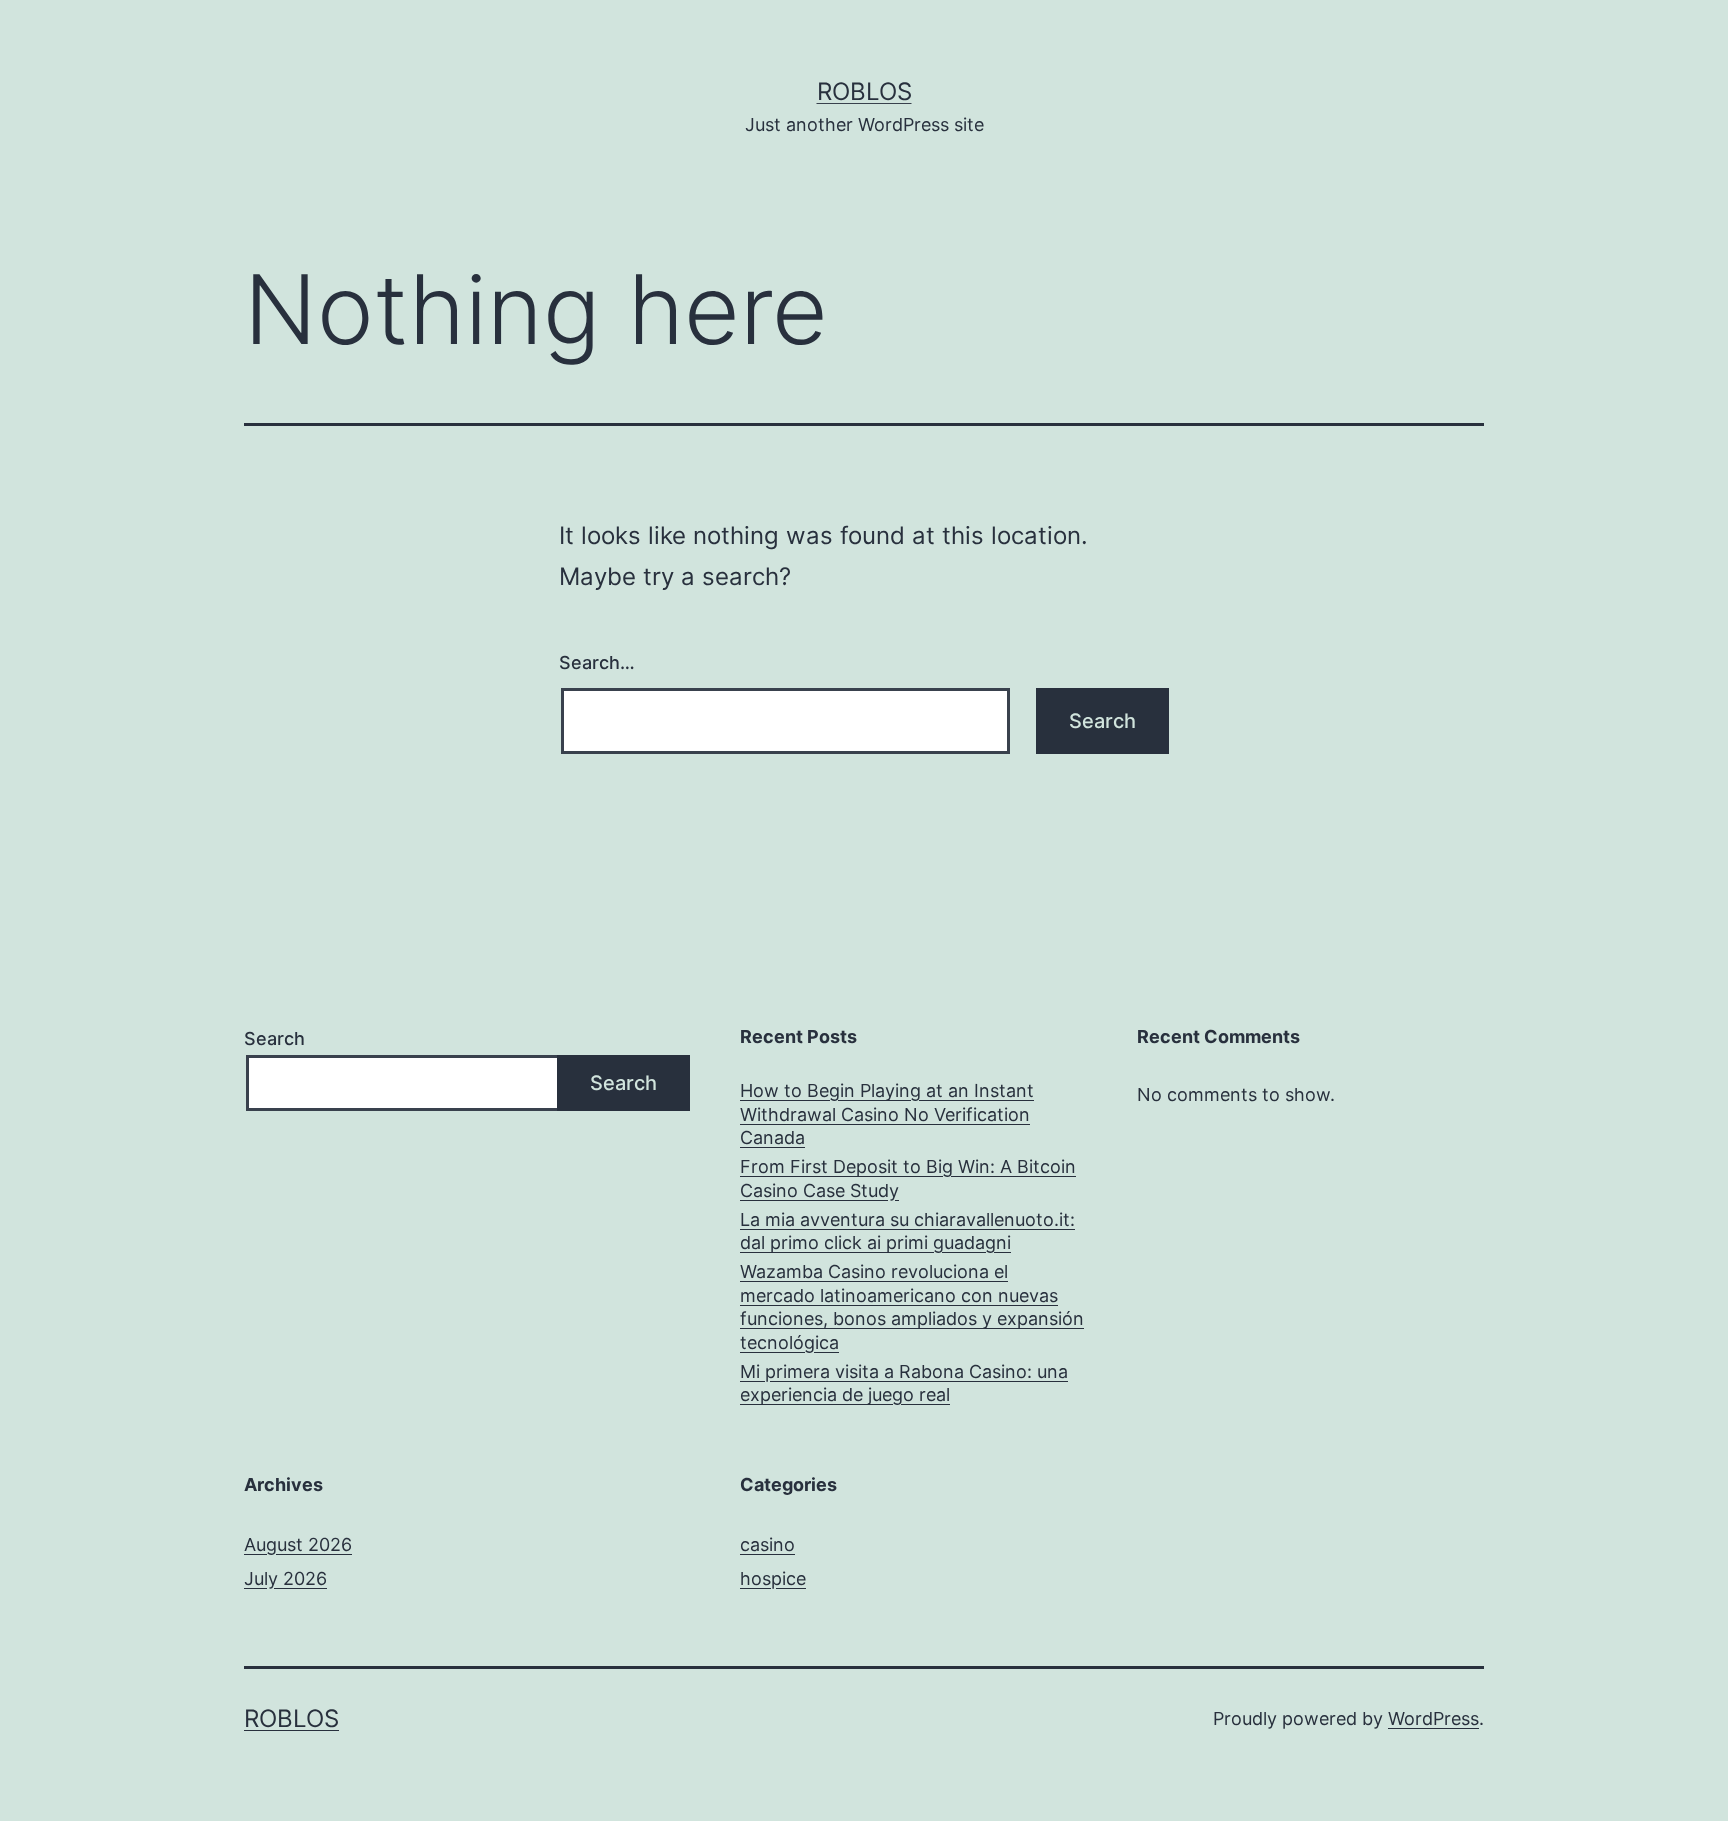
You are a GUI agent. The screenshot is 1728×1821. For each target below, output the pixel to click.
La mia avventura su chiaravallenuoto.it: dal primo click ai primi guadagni (907, 1231)
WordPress (1433, 1718)
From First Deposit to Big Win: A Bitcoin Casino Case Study (908, 1178)
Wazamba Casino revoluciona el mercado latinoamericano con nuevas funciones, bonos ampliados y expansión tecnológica (912, 1306)
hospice (773, 1578)
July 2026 (285, 1578)
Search (274, 1038)
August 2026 (298, 1544)
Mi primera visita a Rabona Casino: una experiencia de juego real (904, 1383)
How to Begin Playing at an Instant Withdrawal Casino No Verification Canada (887, 1114)
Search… (597, 662)
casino (767, 1544)
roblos (864, 91)
